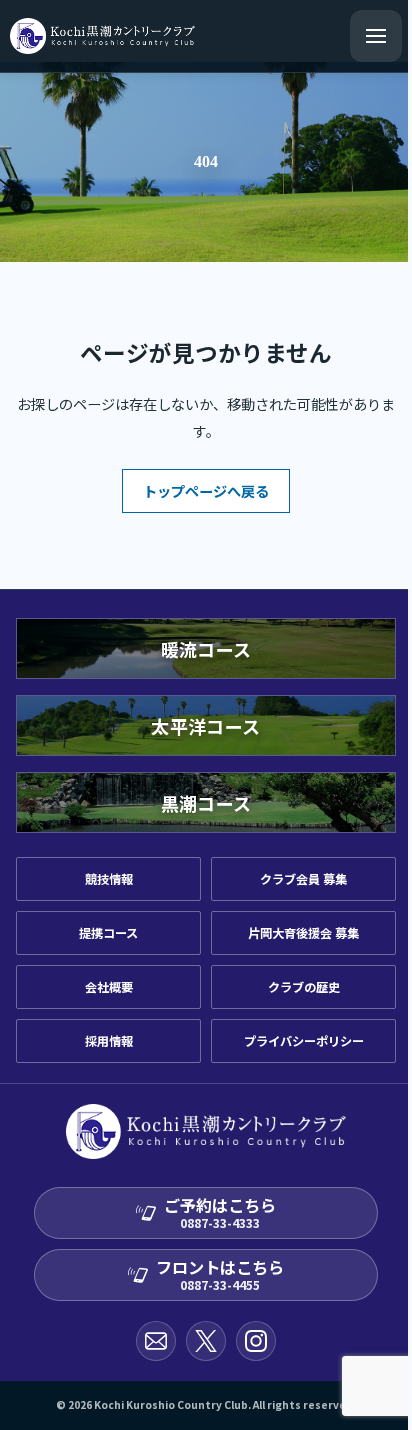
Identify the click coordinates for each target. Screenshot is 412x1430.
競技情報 (109, 879)
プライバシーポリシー (304, 1041)
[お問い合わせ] (156, 1341)
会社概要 (109, 987)
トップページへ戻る (206, 491)
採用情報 (109, 1041)
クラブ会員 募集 (303, 879)
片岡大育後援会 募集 (303, 933)
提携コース (108, 933)
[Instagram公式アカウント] (256, 1341)
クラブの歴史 (304, 987)
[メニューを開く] (376, 36)
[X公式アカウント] (206, 1341)
